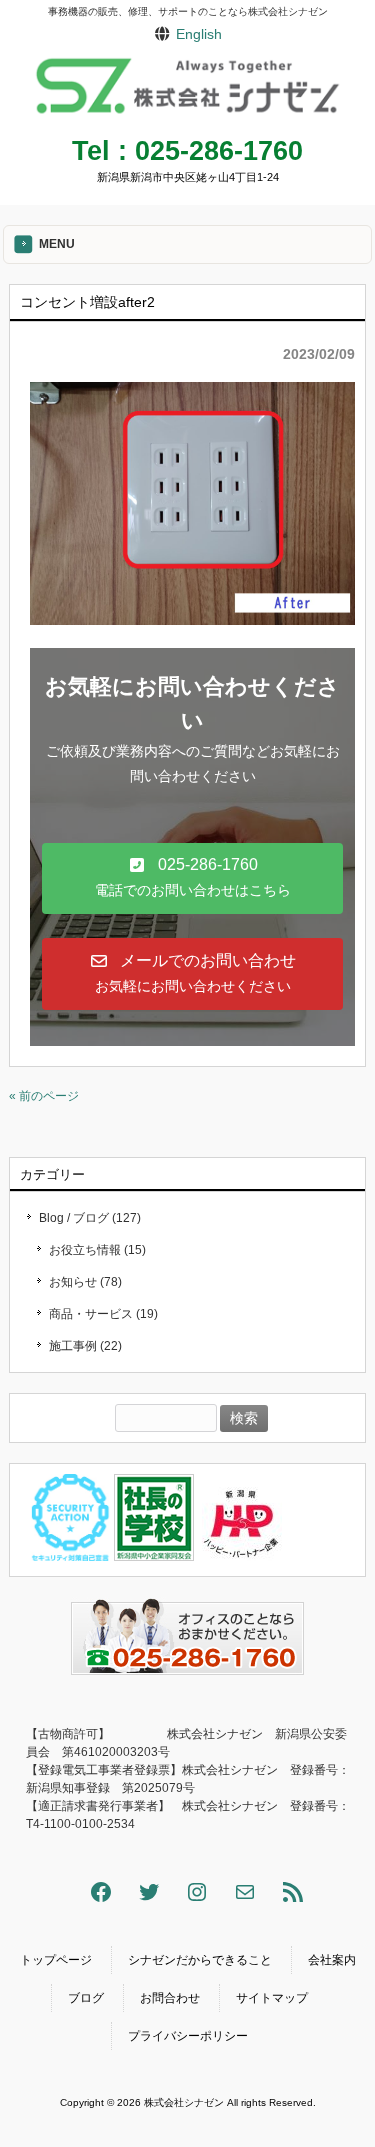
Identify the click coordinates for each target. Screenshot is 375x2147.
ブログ (86, 1998)
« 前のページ (44, 1096)
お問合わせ (170, 1998)
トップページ (56, 1960)
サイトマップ (272, 1998)
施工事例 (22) (85, 1346)
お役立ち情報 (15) (97, 1250)
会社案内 (332, 1960)
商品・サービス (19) (103, 1314)
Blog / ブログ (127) (90, 1218)
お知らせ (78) (85, 1282)
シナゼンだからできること (200, 1960)
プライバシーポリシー (188, 2036)
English (199, 34)
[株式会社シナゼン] (187, 116)
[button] (192, 878)
